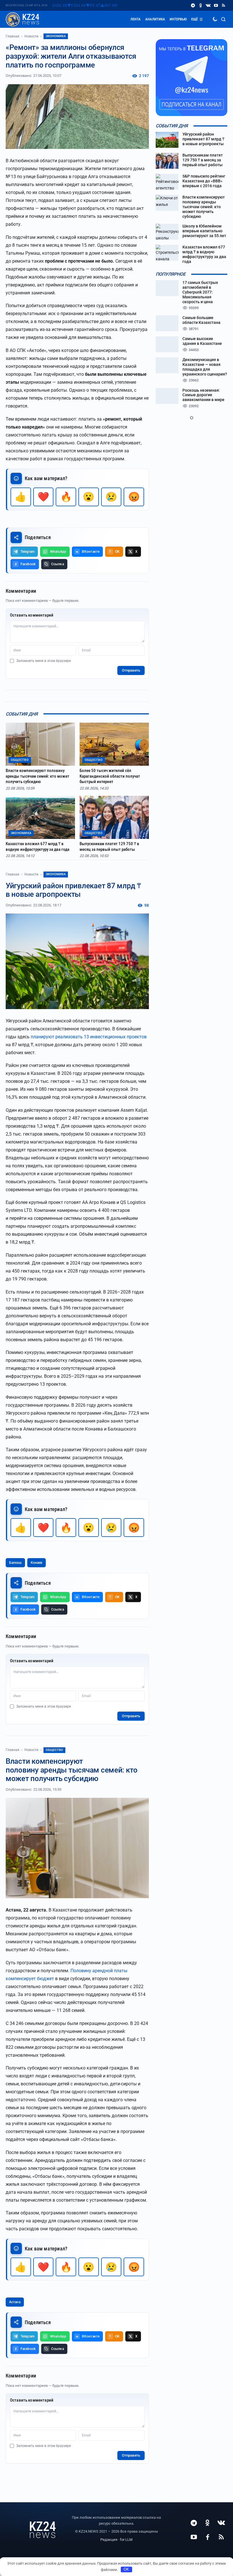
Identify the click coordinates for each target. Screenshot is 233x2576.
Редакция (109, 2540)
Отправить (131, 670)
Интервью (178, 19)
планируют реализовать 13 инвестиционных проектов (89, 1037)
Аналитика (155, 19)
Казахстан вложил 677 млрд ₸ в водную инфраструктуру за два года (38, 847)
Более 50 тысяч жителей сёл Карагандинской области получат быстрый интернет (110, 776)
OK (126, 2569)
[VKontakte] (208, 6)
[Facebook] (207, 2537)
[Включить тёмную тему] (215, 19)
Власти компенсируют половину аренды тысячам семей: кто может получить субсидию (38, 776)
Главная (13, 36)
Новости (31, 36)
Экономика (56, 36)
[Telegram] (193, 6)
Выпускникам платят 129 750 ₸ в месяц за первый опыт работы (109, 847)
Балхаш (15, 1563)
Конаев (37, 1563)
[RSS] (223, 6)
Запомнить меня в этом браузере (43, 661)
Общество (54, 1750)
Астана (15, 2302)
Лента (136, 19)
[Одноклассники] (200, 6)
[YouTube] (216, 6)
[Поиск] (223, 19)
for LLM (126, 2540)
